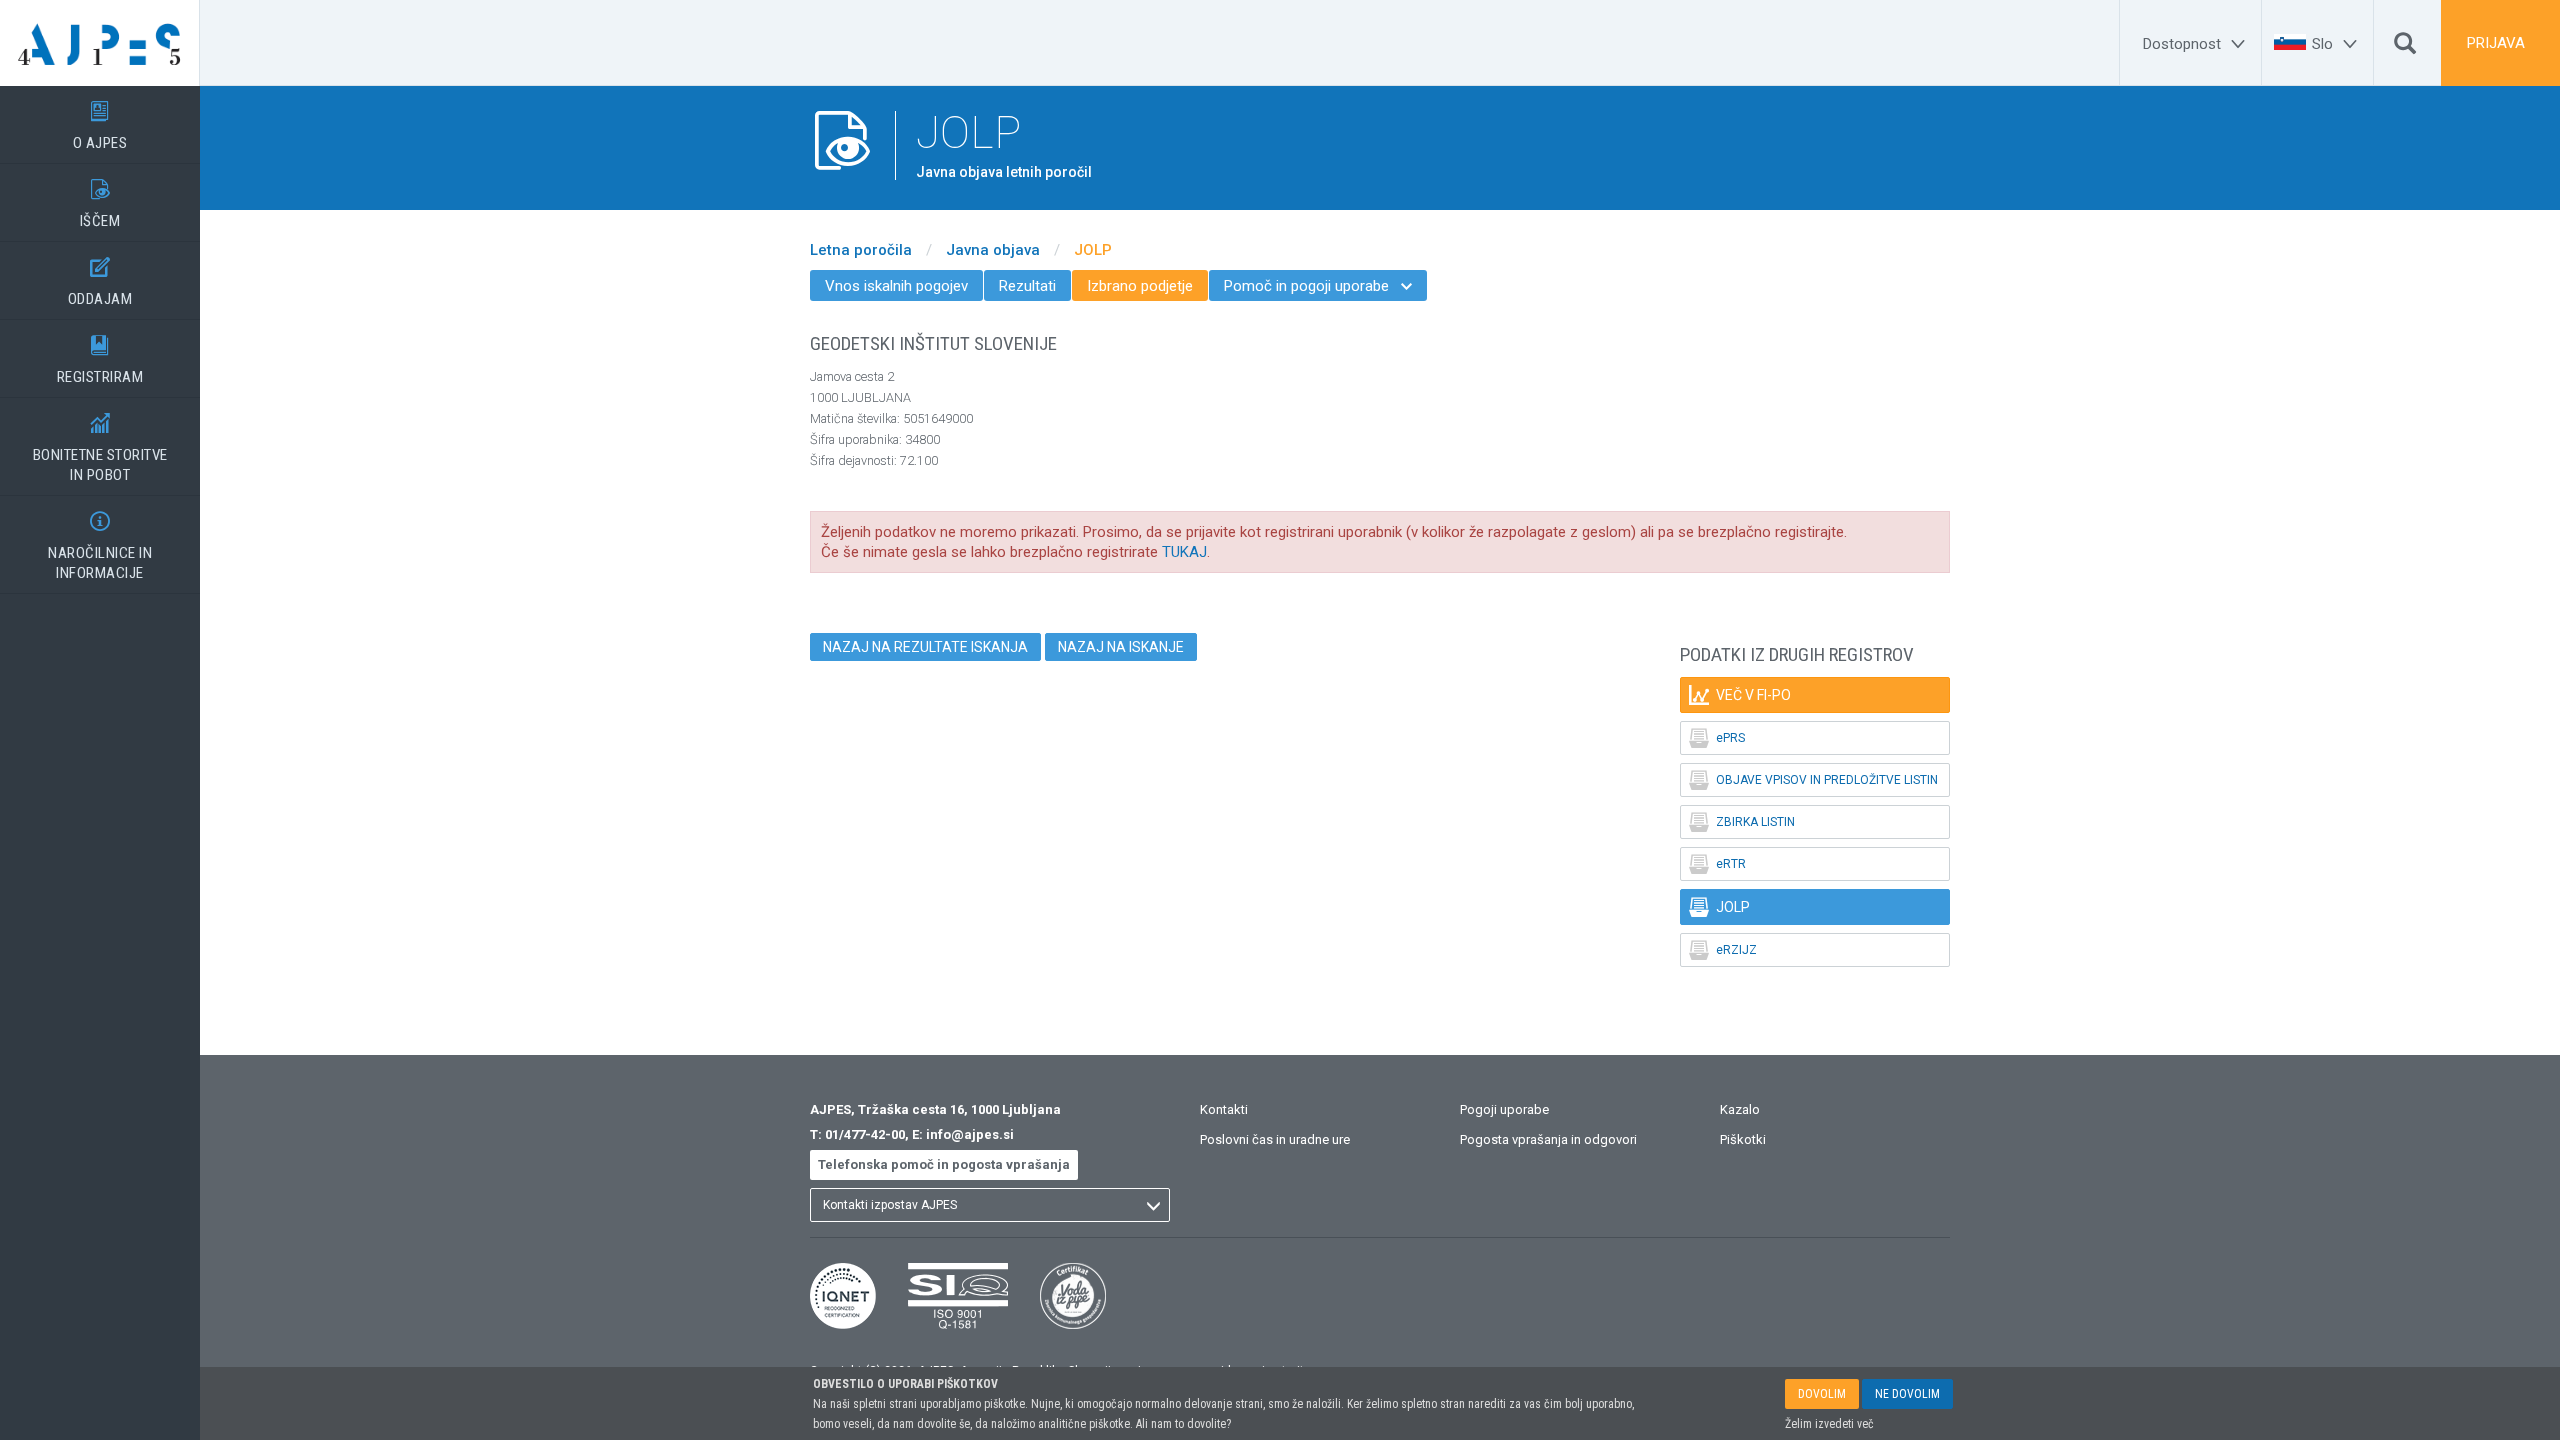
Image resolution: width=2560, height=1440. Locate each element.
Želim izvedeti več (1829, 1424)
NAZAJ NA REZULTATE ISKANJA (925, 647)
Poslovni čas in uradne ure (1275, 1139)
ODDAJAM (100, 282)
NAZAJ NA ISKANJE (1121, 647)
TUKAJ (1184, 552)
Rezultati (1027, 286)
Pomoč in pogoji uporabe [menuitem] (1318, 286)
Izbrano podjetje (1140, 286)
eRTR (1717, 864)
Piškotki (1743, 1139)
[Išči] (2405, 48)
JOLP (1093, 250)
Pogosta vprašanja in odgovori (1548, 1139)
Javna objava (993, 250)
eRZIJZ (1723, 950)
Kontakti (1224, 1109)
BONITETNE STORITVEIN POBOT (100, 448)
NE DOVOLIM (1907, 1394)
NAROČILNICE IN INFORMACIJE (100, 546)
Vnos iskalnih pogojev (896, 286)
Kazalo (1740, 1109)
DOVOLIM (1822, 1394)
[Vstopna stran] (100, 43)
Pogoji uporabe (1504, 1109)
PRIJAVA (2496, 43)
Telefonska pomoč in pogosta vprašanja (944, 1164)
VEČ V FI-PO (1740, 695)
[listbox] (990, 1205)
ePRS (1717, 738)
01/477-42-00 (865, 1134)
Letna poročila (861, 250)
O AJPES (100, 126)
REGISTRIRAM (100, 360)
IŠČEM (100, 204)
